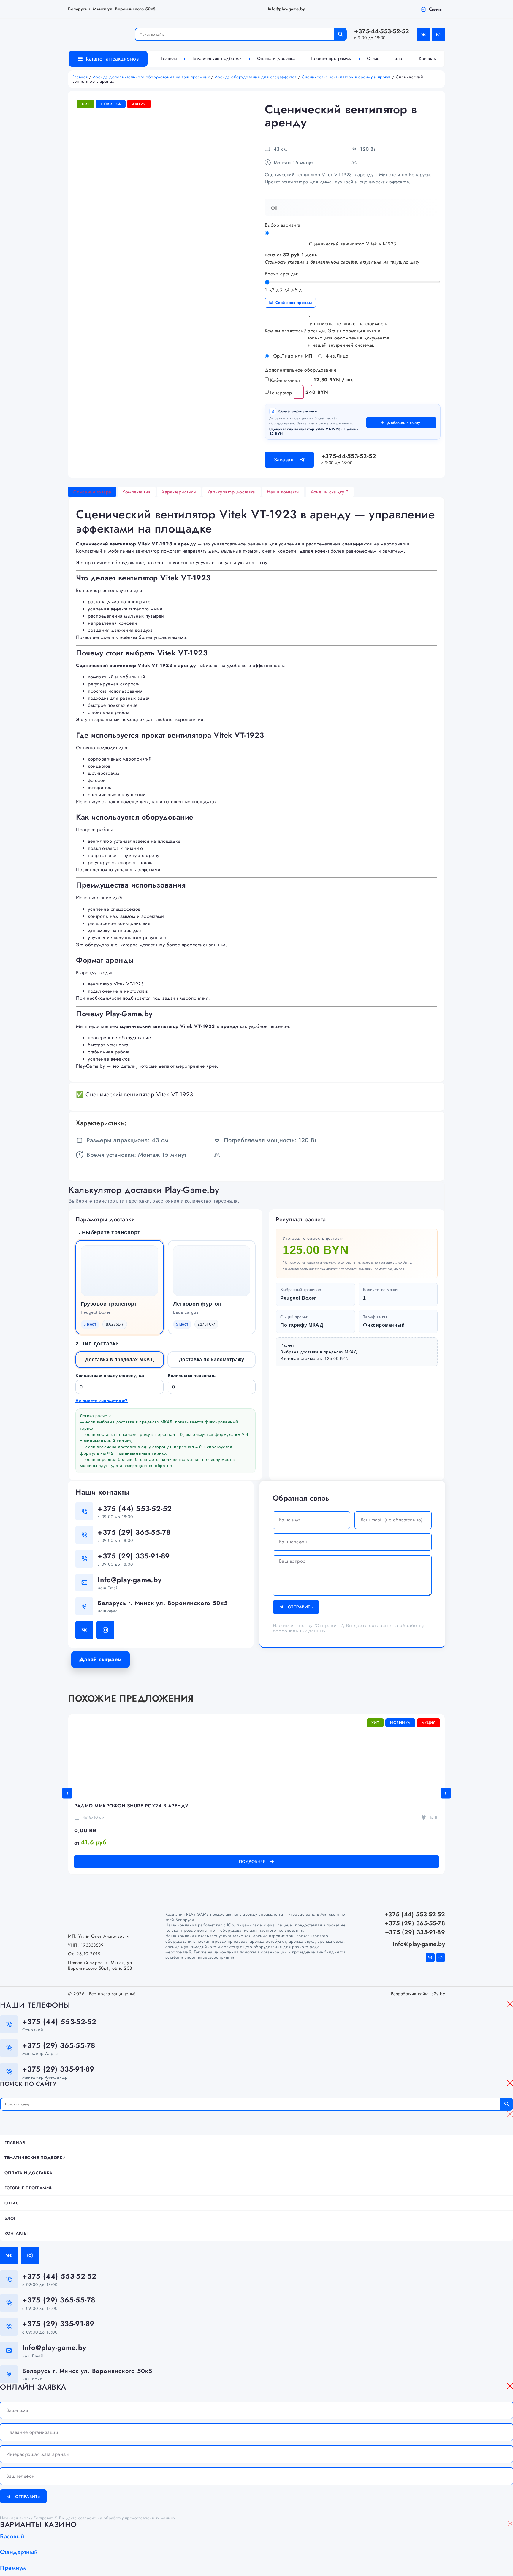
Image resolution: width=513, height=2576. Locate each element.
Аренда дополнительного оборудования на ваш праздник (151, 77)
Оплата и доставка (276, 58)
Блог (399, 58)
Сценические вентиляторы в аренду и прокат (346, 77)
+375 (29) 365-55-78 (134, 1532)
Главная (169, 58)
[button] (67, 1793)
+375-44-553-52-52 (382, 34)
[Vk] (423, 35)
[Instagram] (438, 35)
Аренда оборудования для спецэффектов (256, 77)
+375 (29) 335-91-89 (134, 1556)
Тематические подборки (217, 58)
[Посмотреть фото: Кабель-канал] (307, 380)
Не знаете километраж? (102, 1401)
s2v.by (438, 1994)
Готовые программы (331, 58)
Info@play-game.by (286, 9)
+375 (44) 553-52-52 (135, 1508)
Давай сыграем (100, 1659)
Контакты (428, 58)
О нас (373, 58)
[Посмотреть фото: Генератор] (299, 392)
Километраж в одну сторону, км (110, 1375)
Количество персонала (192, 1375)
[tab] (92, 492)
